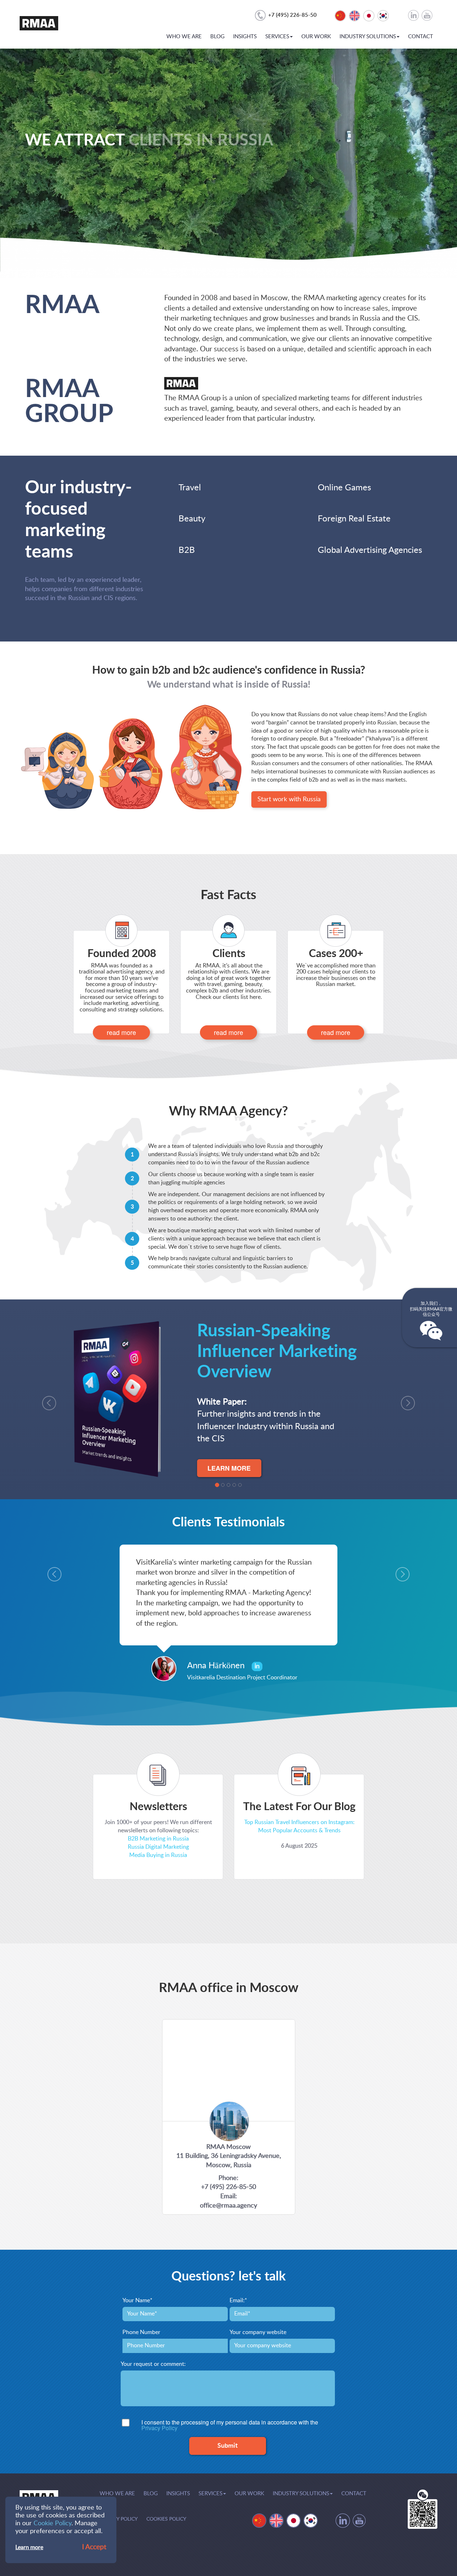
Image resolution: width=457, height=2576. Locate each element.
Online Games (344, 488)
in (257, 1666)
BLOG (217, 37)
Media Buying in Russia (158, 1855)
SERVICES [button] (277, 37)
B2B (187, 550)
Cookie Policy (52, 2523)
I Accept (94, 2547)
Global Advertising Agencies (370, 550)
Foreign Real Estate (354, 519)
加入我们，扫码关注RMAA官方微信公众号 (431, 1309)
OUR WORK (316, 37)
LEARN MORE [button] (229, 1468)
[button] (46, 1399)
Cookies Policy (166, 2519)
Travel (190, 488)
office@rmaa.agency (228, 2206)
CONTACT (421, 37)
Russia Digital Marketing (158, 1847)
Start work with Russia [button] (289, 799)
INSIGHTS (245, 37)
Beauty (192, 519)
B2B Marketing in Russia (158, 1839)
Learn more (29, 2547)
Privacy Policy (159, 2428)
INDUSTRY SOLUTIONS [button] (368, 37)
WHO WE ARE (184, 37)
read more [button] (121, 1032)
